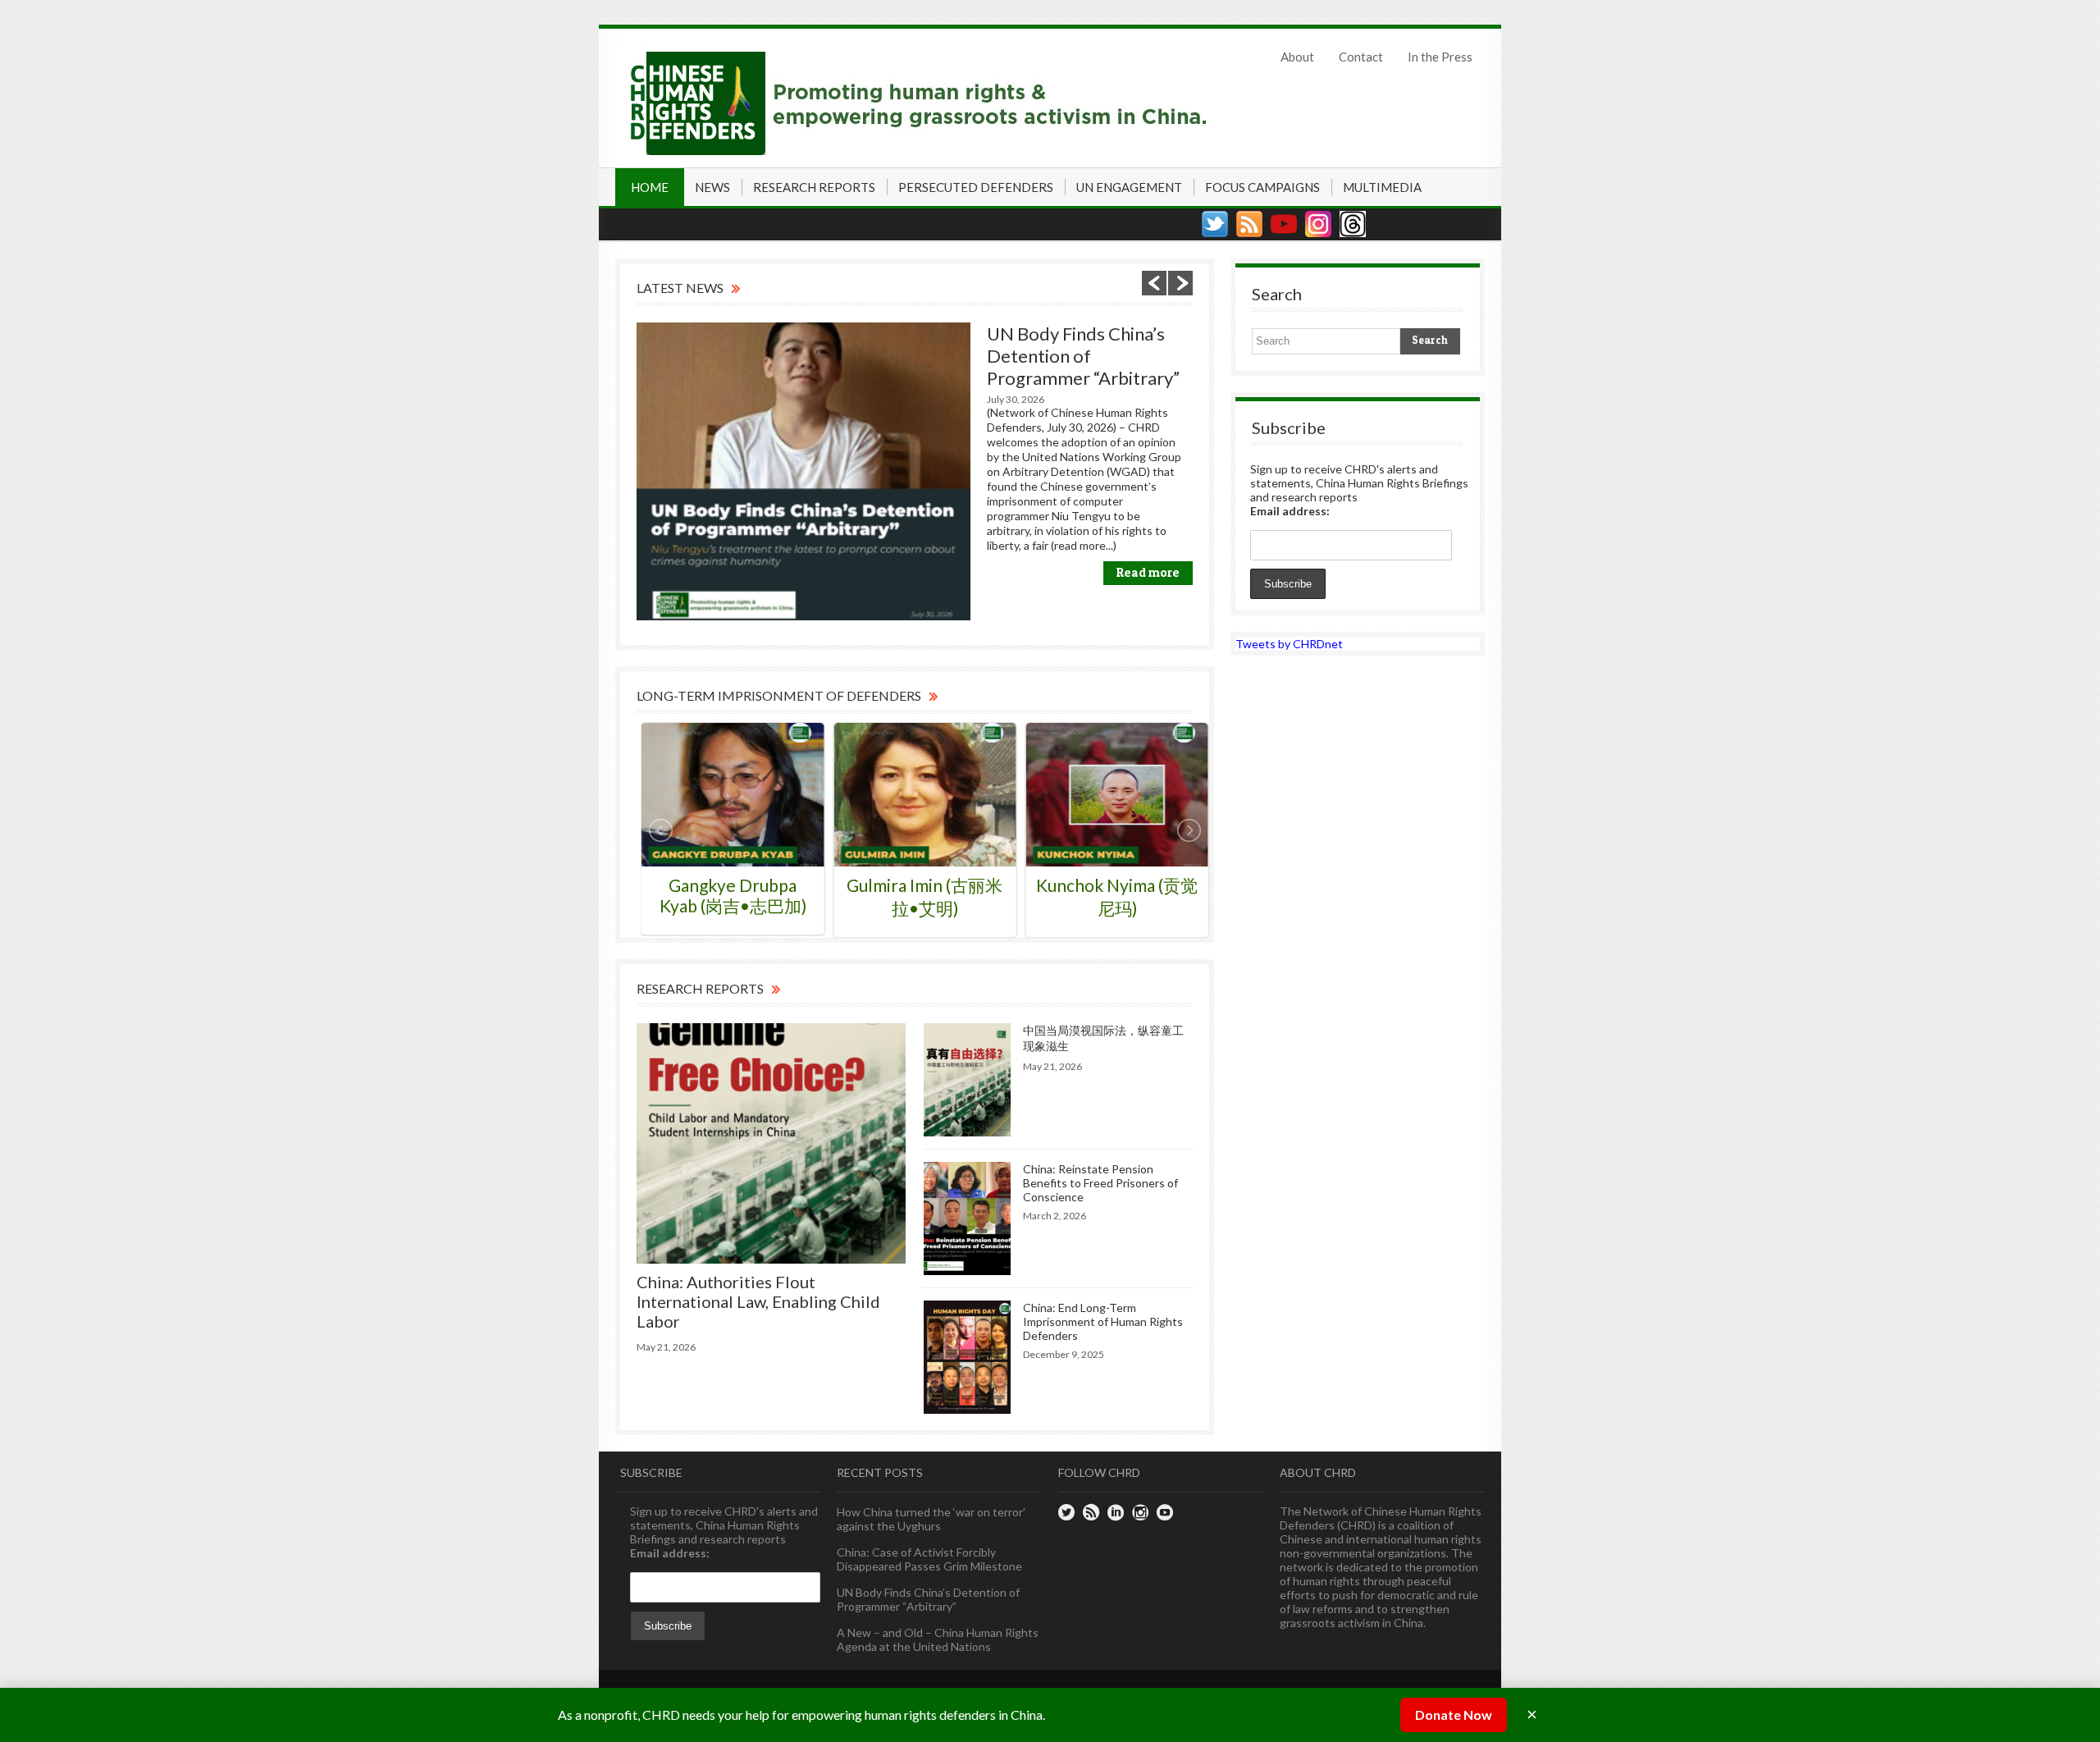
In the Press (1440, 57)
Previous (1154, 283)
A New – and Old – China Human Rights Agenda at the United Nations (938, 1639)
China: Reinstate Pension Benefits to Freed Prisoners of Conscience (1100, 1183)
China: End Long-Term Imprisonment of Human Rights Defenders (1103, 1321)
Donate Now (1454, 1715)
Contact (1361, 57)
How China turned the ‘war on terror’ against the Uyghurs (931, 1519)
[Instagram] (1318, 224)
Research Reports (814, 187)
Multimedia (1382, 187)
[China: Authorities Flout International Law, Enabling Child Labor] (771, 1143)
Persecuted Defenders (976, 187)
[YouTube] (1284, 224)
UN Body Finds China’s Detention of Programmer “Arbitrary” (1083, 356)
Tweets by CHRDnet (1289, 644)
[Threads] (1353, 224)
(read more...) (1084, 545)
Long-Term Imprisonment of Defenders (779, 695)
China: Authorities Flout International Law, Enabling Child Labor (758, 1301)
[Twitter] (1215, 224)
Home (650, 187)
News (712, 187)
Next (1180, 283)
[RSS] (1249, 224)
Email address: (1290, 511)
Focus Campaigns (1262, 187)
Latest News (680, 288)
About (1297, 57)
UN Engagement (1129, 187)
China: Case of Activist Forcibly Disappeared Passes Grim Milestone (929, 1559)
